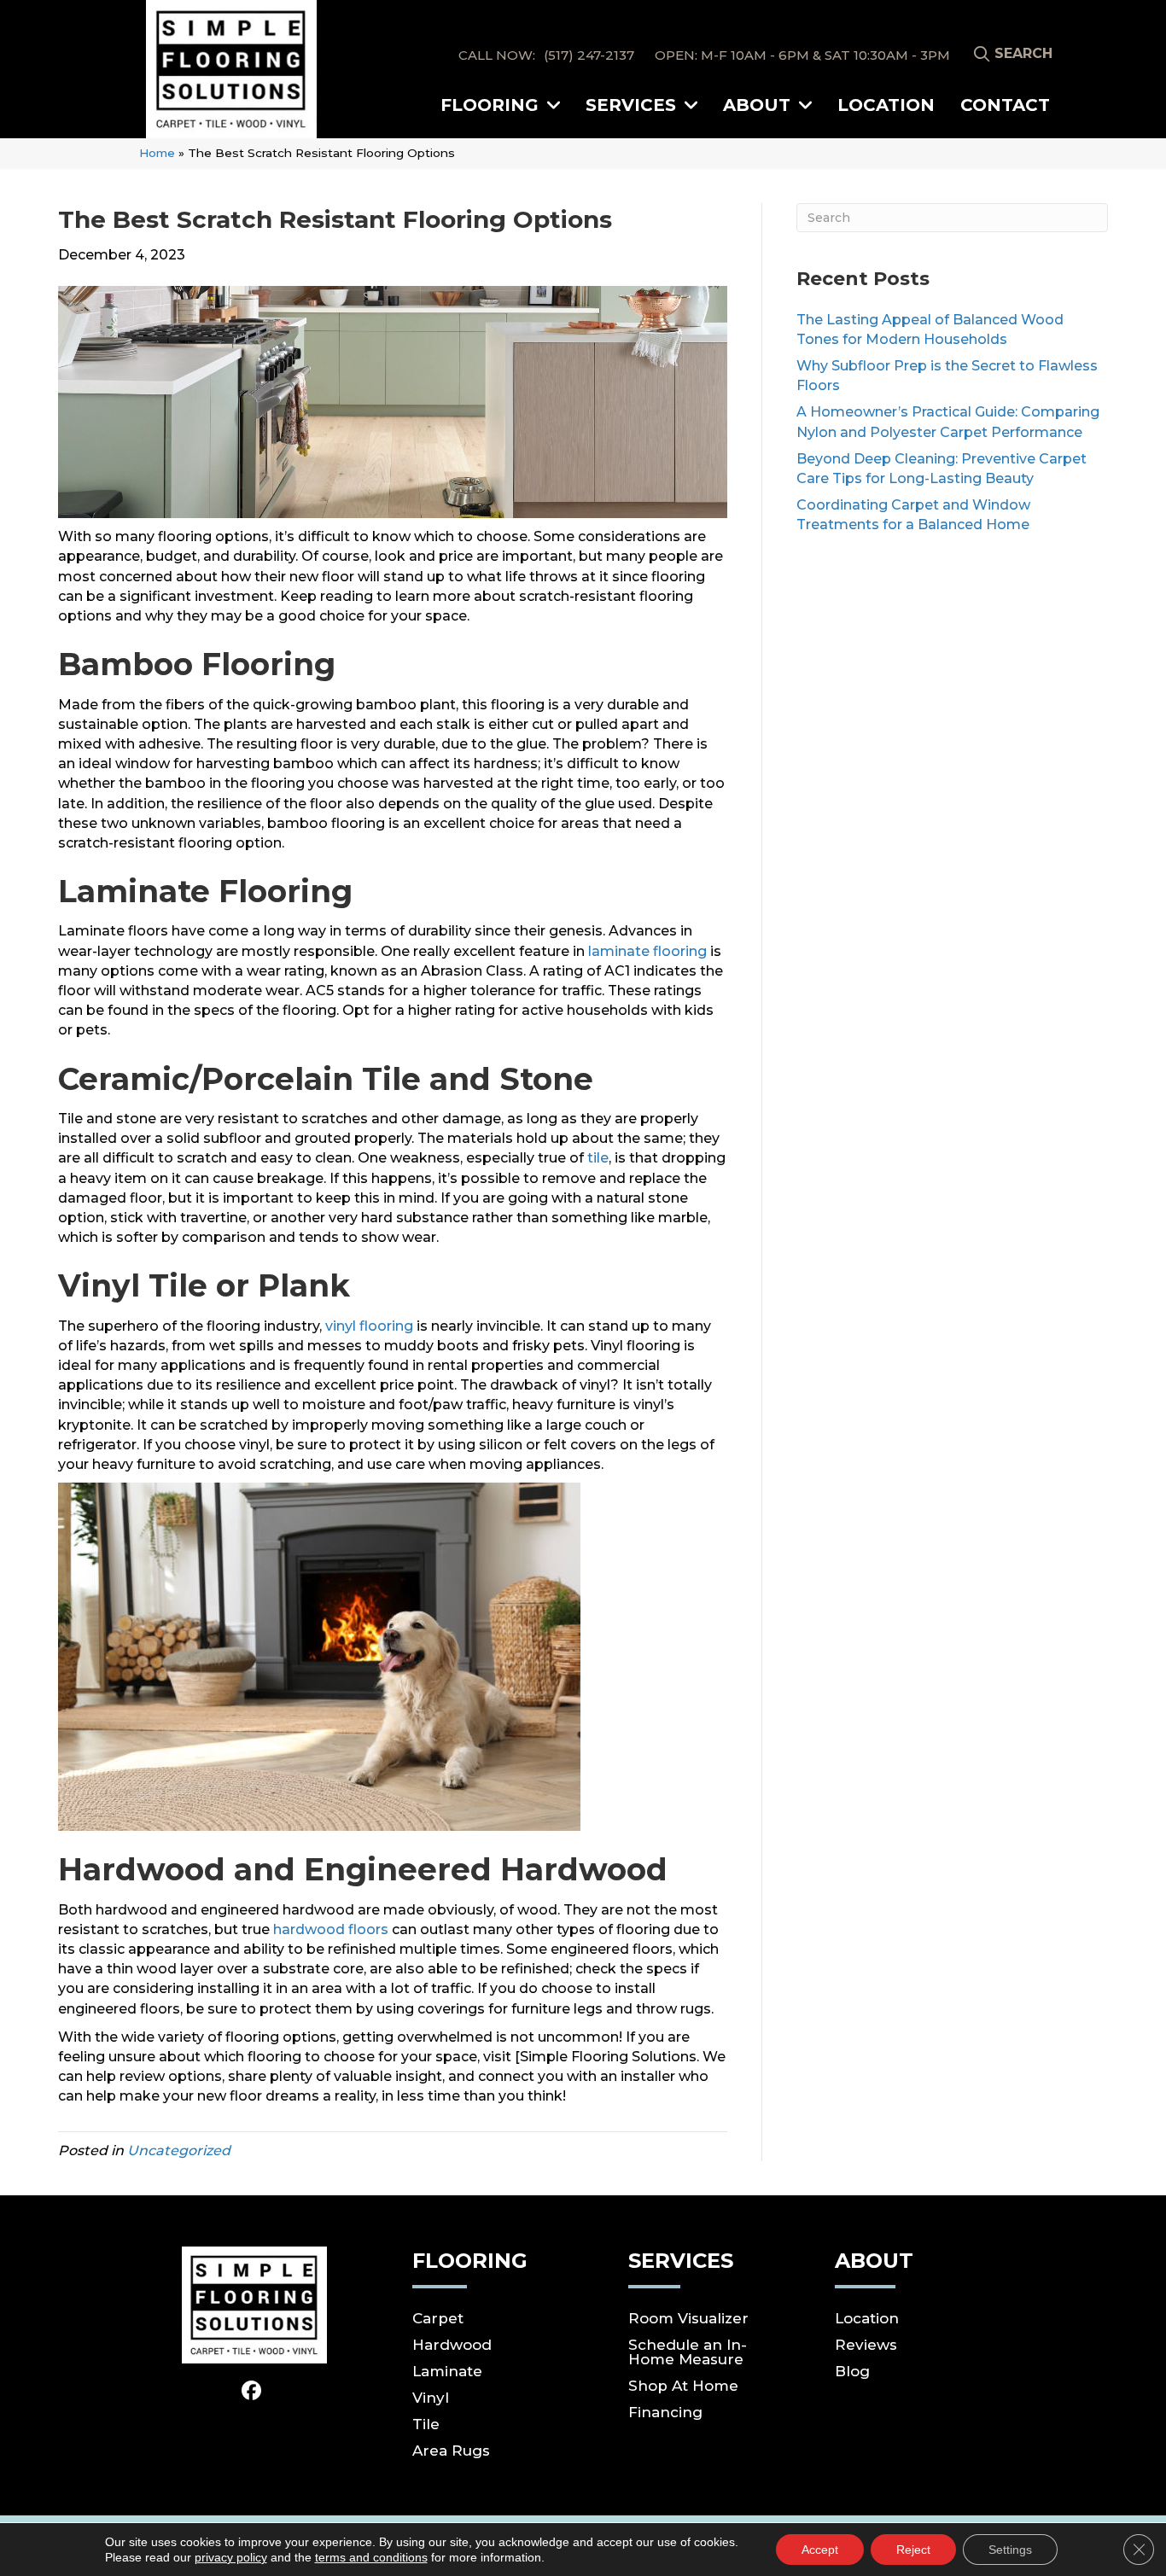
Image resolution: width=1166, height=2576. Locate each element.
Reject (913, 2550)
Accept (820, 2550)
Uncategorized (179, 2151)
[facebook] (252, 2392)
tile (598, 1158)
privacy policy (231, 2557)
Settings (1010, 2550)
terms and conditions (371, 2557)
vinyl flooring (369, 1326)
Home (157, 153)
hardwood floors (331, 1929)
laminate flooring (647, 951)
